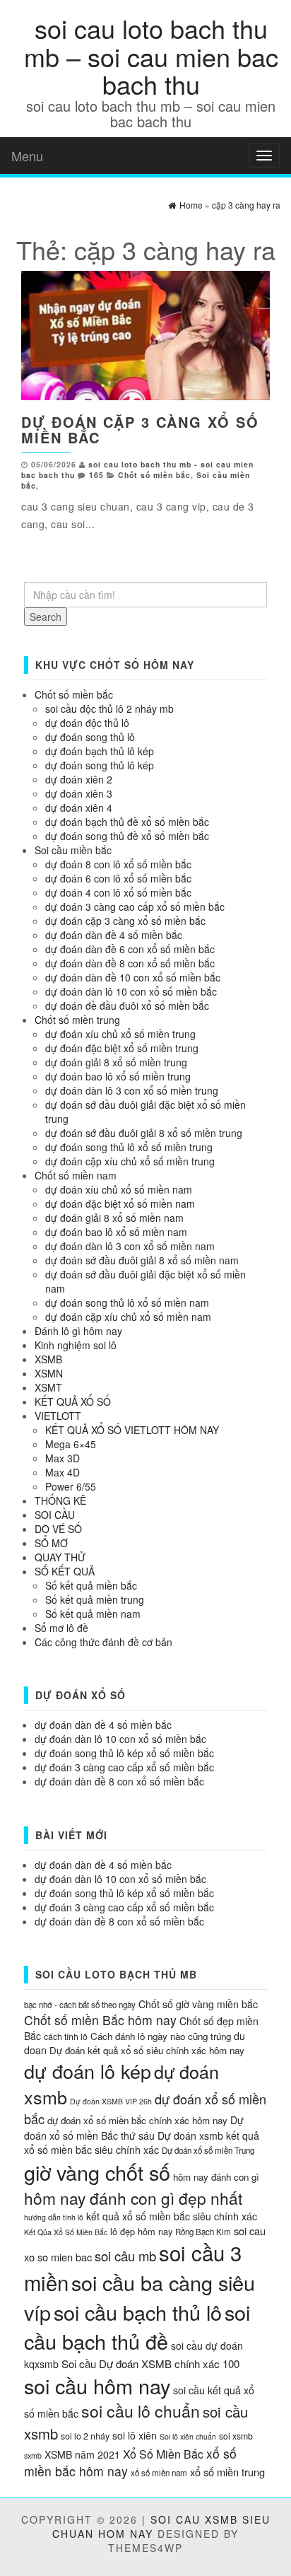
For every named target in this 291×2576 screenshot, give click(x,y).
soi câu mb (125, 2256)
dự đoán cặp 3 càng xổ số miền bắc (140, 430)
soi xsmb (236, 2436)
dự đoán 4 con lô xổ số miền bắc (118, 892)
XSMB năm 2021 (82, 2454)
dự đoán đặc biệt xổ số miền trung (122, 1048)
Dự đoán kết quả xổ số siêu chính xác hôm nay (147, 2050)
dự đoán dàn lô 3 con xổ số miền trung (132, 1090)
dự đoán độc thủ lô (87, 723)
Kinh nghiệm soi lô (76, 1345)
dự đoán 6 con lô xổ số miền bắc (118, 878)
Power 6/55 (71, 1486)
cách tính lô (66, 2036)
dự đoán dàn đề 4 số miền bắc (114, 935)
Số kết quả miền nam (93, 1614)
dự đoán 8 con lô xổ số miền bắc (118, 864)
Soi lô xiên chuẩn (188, 2436)
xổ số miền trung (227, 2472)
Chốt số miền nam (76, 1175)
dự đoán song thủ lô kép (100, 765)
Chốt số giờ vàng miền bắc (198, 2004)
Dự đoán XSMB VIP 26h (111, 2101)
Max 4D (63, 1472)
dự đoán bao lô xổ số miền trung (118, 1076)
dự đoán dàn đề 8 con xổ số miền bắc (130, 963)
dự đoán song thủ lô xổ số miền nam (127, 1302)
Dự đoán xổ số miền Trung (208, 2150)
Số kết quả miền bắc (91, 1585)
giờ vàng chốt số (97, 2172)
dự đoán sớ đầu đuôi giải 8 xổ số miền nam (142, 1260)
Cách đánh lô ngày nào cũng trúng (161, 2036)
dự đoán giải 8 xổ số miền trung (116, 1062)
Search (46, 617)
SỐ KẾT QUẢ (65, 1571)
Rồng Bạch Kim (203, 2232)
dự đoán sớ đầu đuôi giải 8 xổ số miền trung (144, 1133)
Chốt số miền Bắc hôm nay (100, 2020)
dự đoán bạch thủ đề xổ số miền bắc (127, 822)
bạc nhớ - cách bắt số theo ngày (80, 2005)
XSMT (48, 1387)
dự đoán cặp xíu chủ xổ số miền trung (130, 1161)
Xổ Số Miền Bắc (163, 2454)
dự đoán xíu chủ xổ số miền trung (120, 1034)
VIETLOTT (58, 1416)
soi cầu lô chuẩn (141, 2411)
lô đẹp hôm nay (141, 2231)
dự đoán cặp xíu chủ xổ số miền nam (128, 1317)
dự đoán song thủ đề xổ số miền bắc (127, 836)
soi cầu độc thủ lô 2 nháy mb (109, 709)
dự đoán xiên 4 (79, 808)
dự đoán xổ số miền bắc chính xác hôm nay (137, 2120)
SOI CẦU (55, 1515)
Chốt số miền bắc (154, 475)
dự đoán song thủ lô (90, 737)
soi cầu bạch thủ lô (138, 2312)
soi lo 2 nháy (85, 2436)
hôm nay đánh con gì (216, 2177)
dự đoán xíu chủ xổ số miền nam (119, 1189)
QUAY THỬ (60, 1557)
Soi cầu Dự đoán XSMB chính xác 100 (150, 2364)
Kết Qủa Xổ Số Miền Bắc (66, 2232)
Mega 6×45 (71, 1444)
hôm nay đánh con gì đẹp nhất (133, 2198)
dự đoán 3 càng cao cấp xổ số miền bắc (135, 907)
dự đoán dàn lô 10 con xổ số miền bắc (131, 991)
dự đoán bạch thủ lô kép (100, 751)
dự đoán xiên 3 (79, 793)
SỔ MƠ (51, 1543)
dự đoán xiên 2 (79, 779)
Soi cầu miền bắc (73, 850)
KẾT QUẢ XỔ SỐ (73, 1401)
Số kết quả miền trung (95, 1599)
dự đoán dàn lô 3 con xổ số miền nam (130, 1246)
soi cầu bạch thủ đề (137, 2326)
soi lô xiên (135, 2435)
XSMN (49, 1373)
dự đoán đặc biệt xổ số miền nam (120, 1204)
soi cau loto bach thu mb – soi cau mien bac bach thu (151, 56)
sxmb (33, 2455)
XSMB (48, 1359)
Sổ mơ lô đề (61, 1628)
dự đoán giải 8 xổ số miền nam (114, 1218)
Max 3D (63, 1458)
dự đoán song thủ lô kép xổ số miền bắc (124, 1753)
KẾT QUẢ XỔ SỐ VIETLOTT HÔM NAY (132, 1430)
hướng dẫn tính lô (54, 2217)
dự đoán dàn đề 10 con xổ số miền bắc (133, 977)
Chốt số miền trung (77, 1020)
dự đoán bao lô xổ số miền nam (116, 1232)
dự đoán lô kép (88, 2071)
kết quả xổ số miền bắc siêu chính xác (172, 2216)
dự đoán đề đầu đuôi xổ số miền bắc (127, 1006)
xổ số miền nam (159, 2473)
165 (96, 475)
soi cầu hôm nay (97, 2385)
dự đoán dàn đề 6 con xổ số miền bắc (130, 949)
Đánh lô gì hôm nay (78, 1331)
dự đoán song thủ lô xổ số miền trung (129, 1147)
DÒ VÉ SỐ (58, 1529)
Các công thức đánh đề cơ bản (103, 1642)
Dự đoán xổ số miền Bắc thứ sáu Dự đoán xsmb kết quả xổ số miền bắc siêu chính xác (142, 2135)
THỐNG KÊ (60, 1500)
